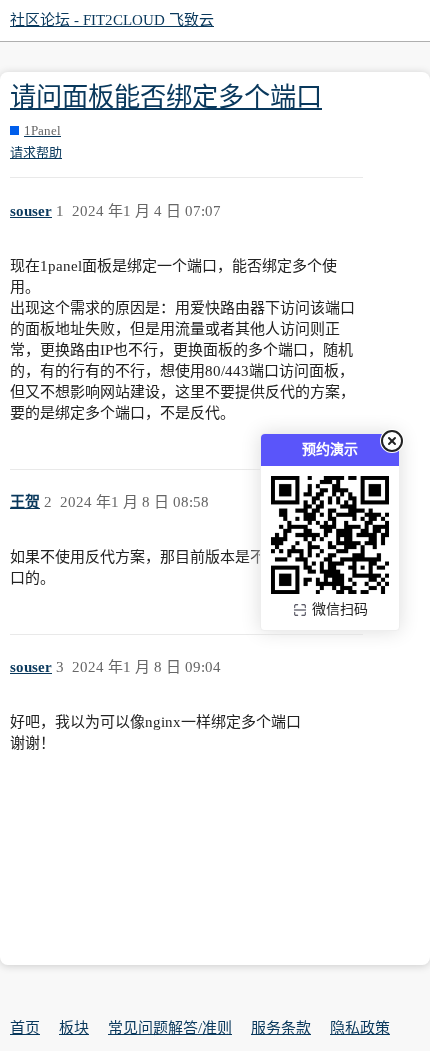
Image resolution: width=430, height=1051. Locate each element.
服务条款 (281, 1028)
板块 (74, 1028)
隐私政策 (360, 1028)
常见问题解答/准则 (170, 1028)
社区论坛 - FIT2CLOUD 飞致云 (112, 20)
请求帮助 (36, 152)
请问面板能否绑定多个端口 (166, 97)
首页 (25, 1028)
